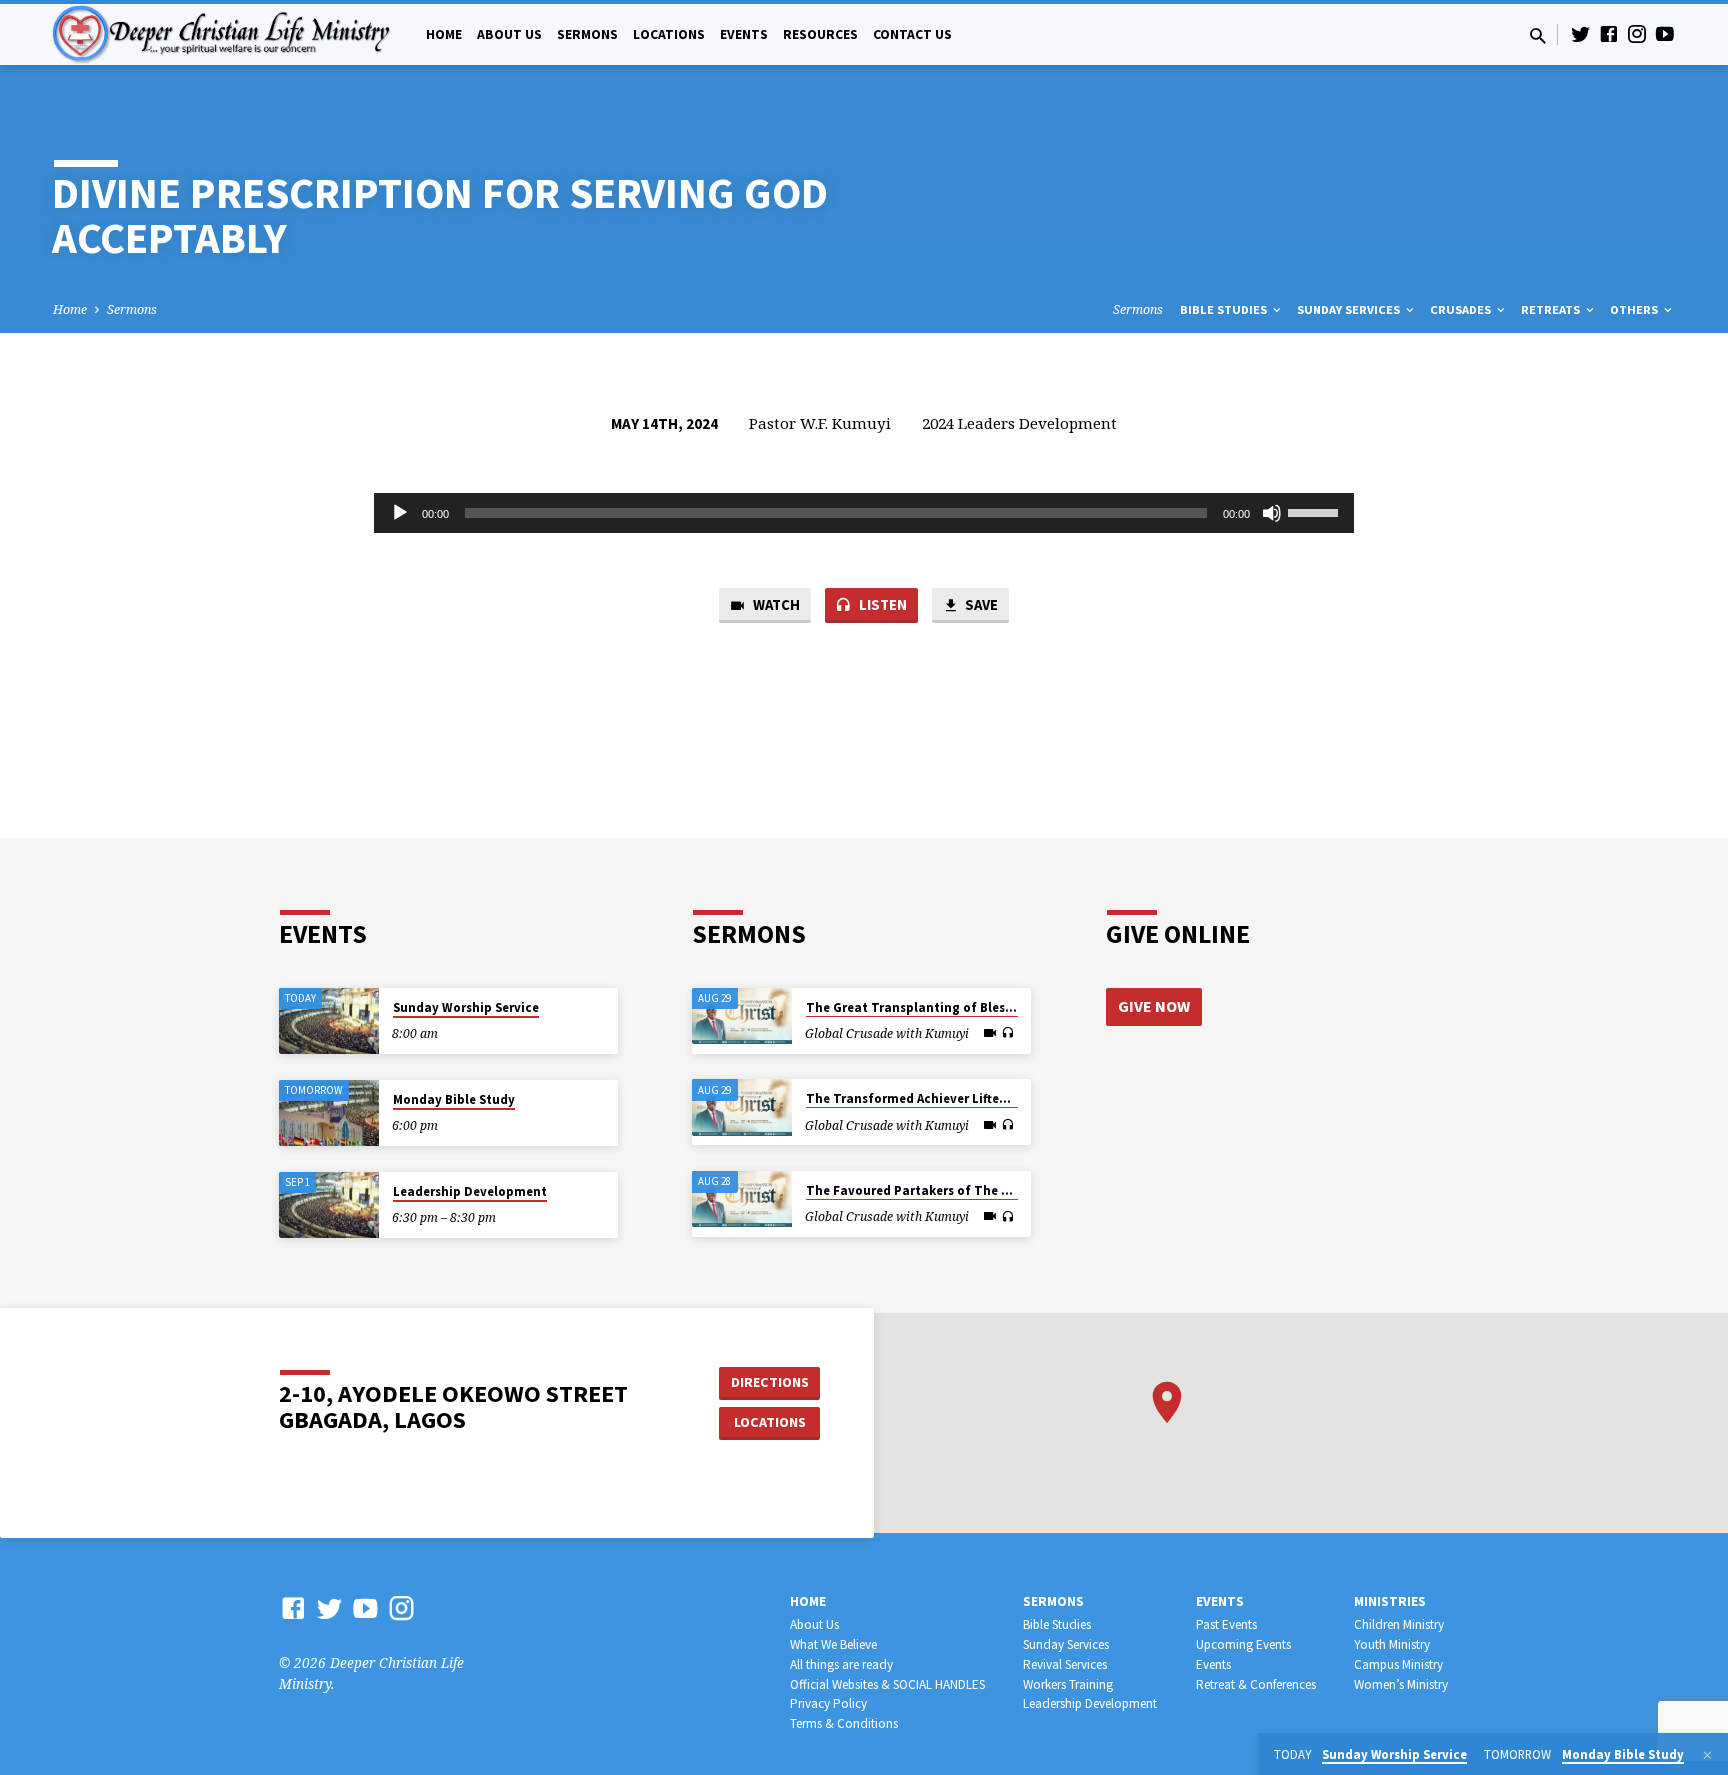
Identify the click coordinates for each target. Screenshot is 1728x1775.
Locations (669, 34)
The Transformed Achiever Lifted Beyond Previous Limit (977, 1098)
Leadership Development (470, 1191)
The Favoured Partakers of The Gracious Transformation (982, 1190)
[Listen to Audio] (1007, 1033)
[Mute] (1272, 513)
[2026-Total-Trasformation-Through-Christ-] (742, 1016)
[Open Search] (1538, 35)
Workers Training (1068, 1684)
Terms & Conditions (844, 1723)
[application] (864, 513)
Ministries (1390, 1601)
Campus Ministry (1398, 1664)
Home (444, 34)
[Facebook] (1609, 33)
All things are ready (841, 1664)
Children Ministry (1399, 1624)
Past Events (1226, 1624)
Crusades (1462, 309)
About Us (509, 34)
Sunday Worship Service (466, 1007)
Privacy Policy (828, 1703)
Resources (820, 34)
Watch (775, 604)
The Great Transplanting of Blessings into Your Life (964, 1007)
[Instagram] (1637, 33)
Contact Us (912, 34)
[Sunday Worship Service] (329, 1021)
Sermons (587, 34)
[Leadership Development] (329, 1205)
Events (744, 34)
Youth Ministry (1392, 1644)
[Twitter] (1581, 33)
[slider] (1316, 511)
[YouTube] (1665, 33)
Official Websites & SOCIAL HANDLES (887, 1684)
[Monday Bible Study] (329, 1113)
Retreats (1552, 309)
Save (980, 604)
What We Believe (833, 1644)
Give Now (1154, 1006)
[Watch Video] (990, 1033)
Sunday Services (1350, 309)
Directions (770, 1382)
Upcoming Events (1243, 1644)
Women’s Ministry (1401, 1684)
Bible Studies (1225, 309)
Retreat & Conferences (1256, 1684)
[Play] (400, 513)
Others (1635, 309)
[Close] (1707, 1755)
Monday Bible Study (454, 1099)
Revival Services (1065, 1664)
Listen (881, 604)
